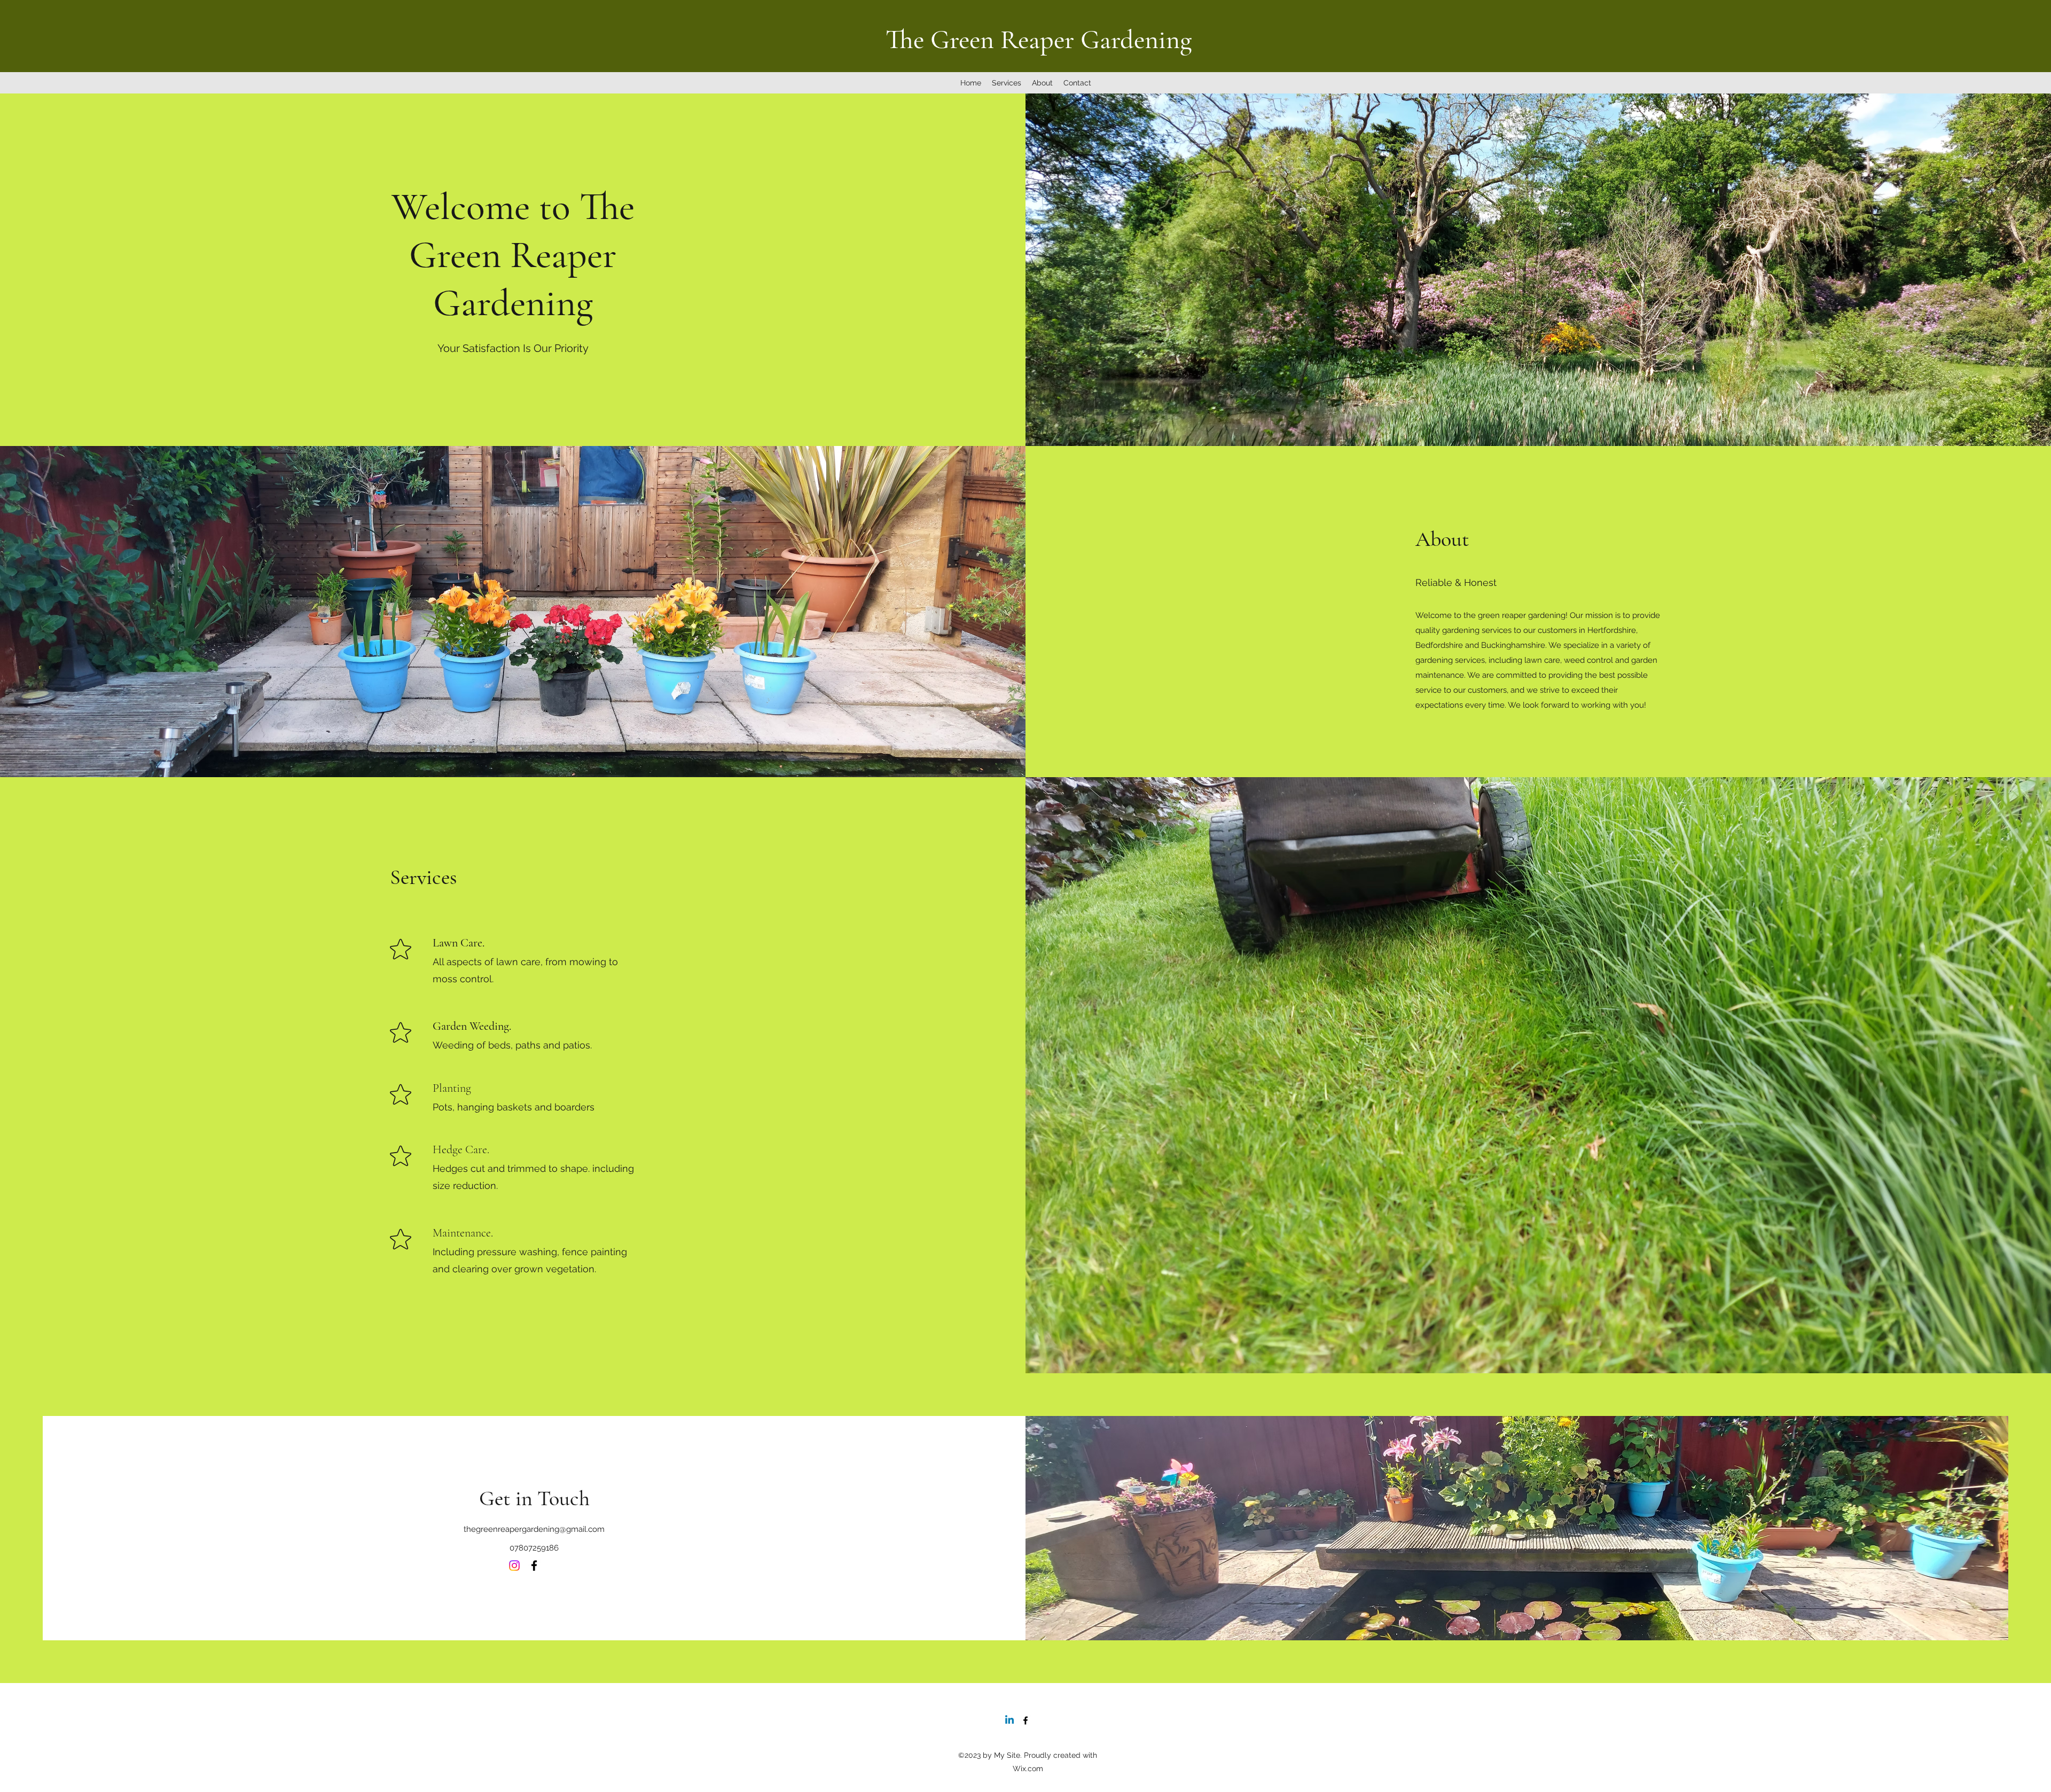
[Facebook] (534, 1566)
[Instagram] (514, 1566)
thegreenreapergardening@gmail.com (534, 1529)
